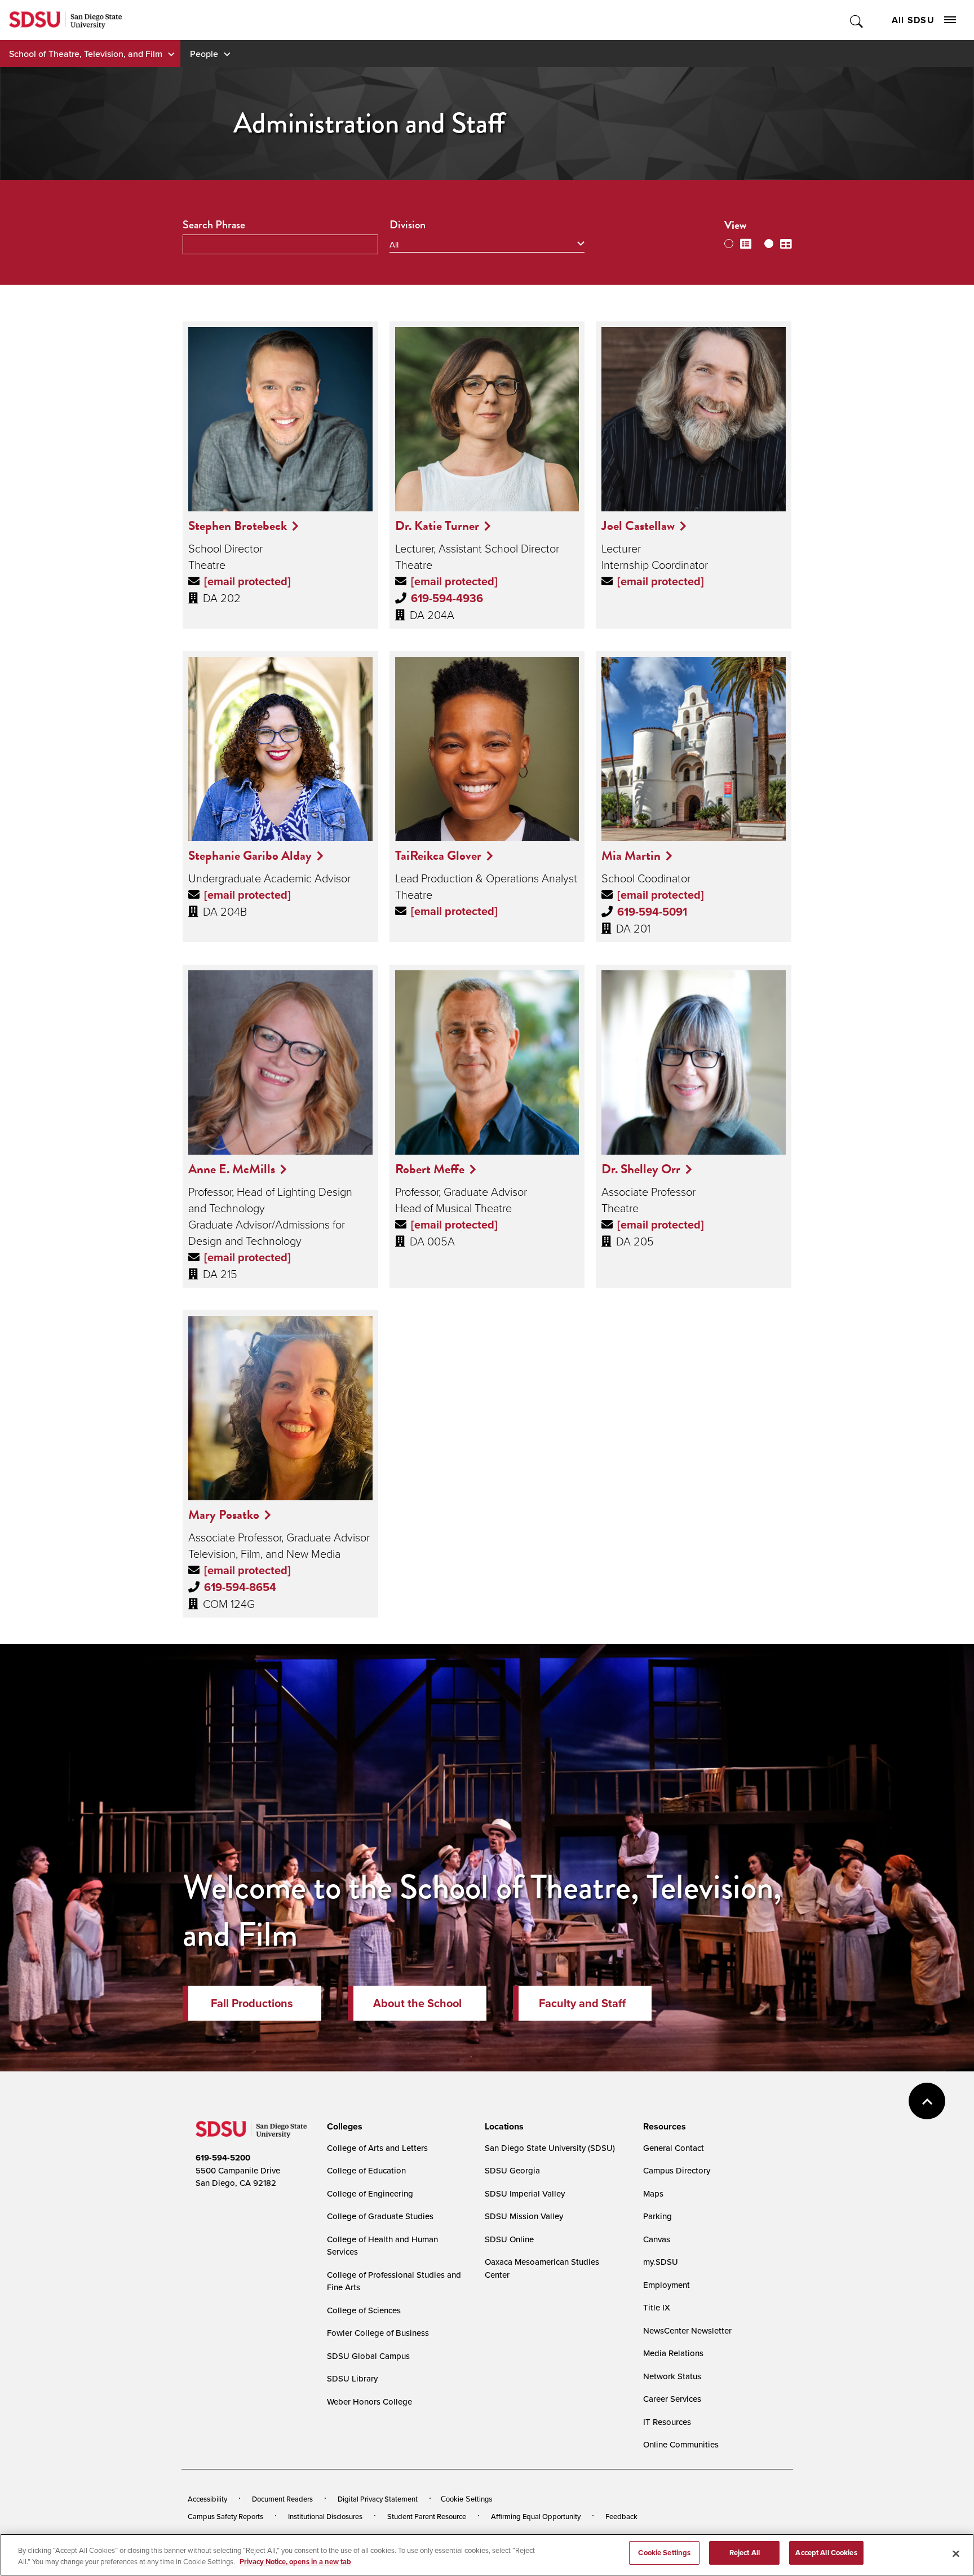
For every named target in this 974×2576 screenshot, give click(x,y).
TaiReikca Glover (438, 855)
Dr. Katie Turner (437, 525)
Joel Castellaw (638, 525)
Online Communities (681, 2444)
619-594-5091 (652, 912)
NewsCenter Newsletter (687, 2330)
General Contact (674, 2148)
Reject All (745, 2553)
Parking (658, 2216)
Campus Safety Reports (225, 2516)
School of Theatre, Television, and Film (86, 54)
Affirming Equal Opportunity (536, 2516)
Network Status (672, 2376)
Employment (667, 2285)
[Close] (956, 2553)
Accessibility (207, 2499)
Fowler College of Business (378, 2333)
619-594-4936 (447, 598)
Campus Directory (677, 2170)
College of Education (366, 2170)
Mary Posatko (224, 1514)
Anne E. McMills (232, 1169)
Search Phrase (214, 225)
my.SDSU (661, 2262)
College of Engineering (370, 2193)
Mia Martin (631, 855)
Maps (653, 2193)
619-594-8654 (240, 1587)
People (204, 54)
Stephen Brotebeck (238, 525)
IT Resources (667, 2422)
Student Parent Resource (427, 2516)
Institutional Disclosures (325, 2516)
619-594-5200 (223, 2158)
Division (408, 225)
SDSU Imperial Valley (525, 2193)
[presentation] (343, 2127)
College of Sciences (364, 2310)
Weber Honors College (369, 2402)
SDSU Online (509, 2239)
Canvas (657, 2239)
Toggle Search (857, 20)
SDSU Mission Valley (524, 2216)
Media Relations (673, 2353)
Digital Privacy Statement (378, 2499)
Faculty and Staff (582, 2003)
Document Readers (282, 2499)
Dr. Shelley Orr (641, 1169)
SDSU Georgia (512, 2170)
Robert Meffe (430, 1169)
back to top (927, 2101)
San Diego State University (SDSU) (550, 2148)
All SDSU (913, 20)
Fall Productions (252, 2003)
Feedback (621, 2516)
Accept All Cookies (826, 2553)
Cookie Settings (467, 2499)
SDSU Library (352, 2378)
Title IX (657, 2307)
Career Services (672, 2399)
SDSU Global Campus (368, 2356)
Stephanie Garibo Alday (250, 855)
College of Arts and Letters (377, 2148)
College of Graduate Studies (380, 2216)
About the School (417, 2003)
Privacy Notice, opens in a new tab (295, 2562)
